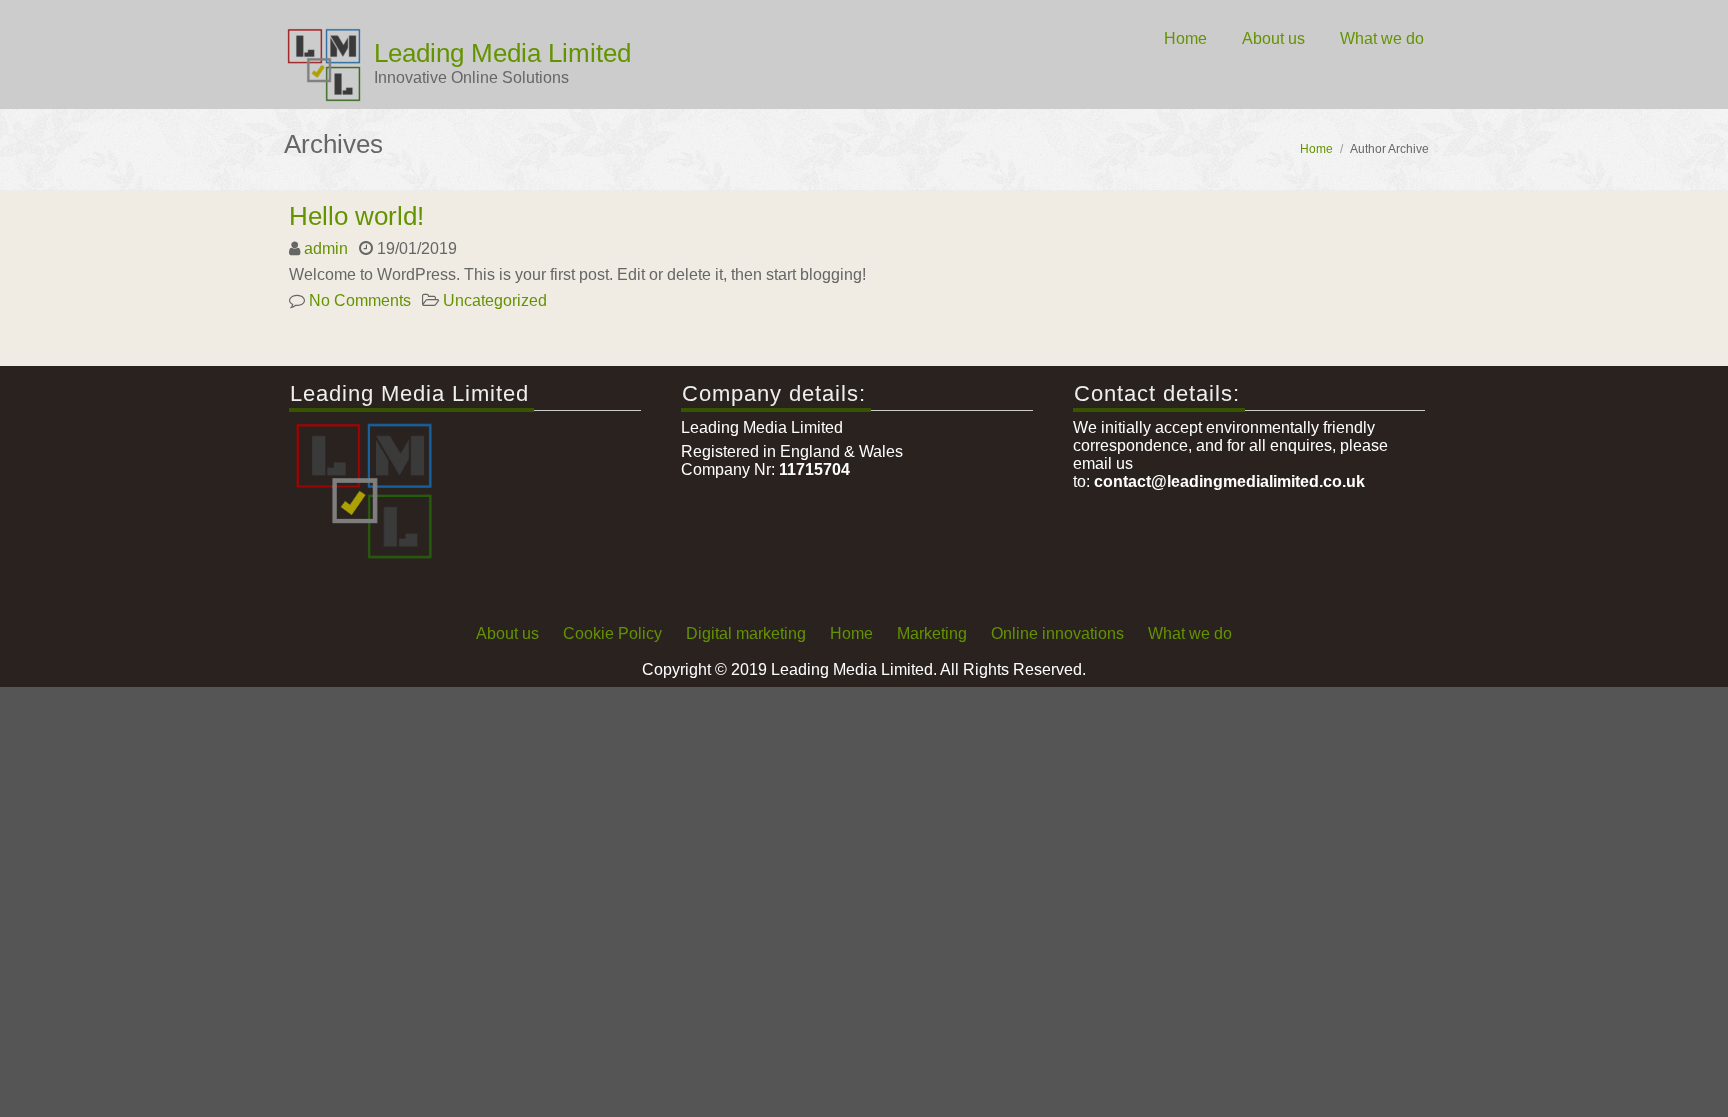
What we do (1382, 38)
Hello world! (356, 216)
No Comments (360, 300)
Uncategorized (495, 300)
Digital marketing (746, 633)
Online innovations (1057, 633)
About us (1273, 38)
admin (326, 248)
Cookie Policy (612, 633)
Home (1185, 38)
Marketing (932, 633)
